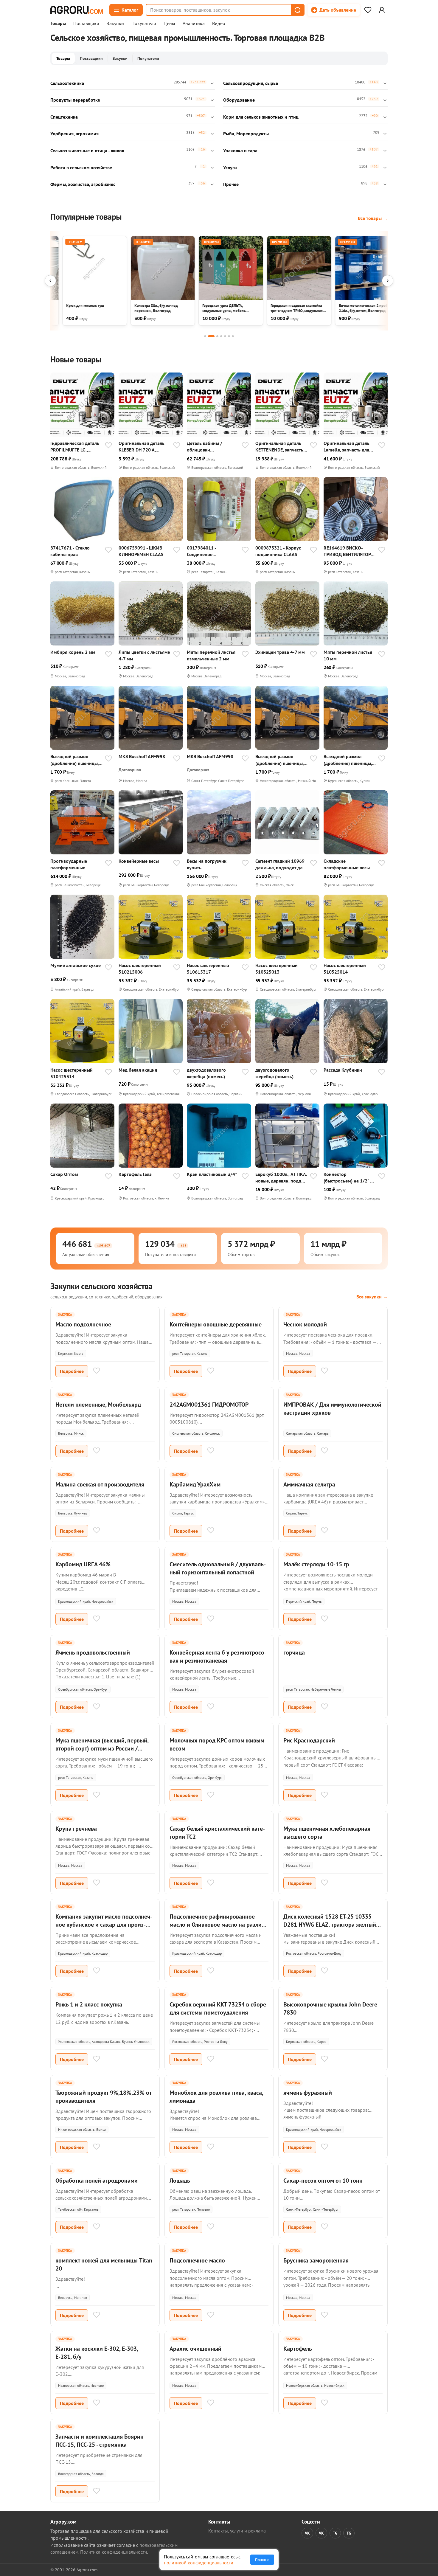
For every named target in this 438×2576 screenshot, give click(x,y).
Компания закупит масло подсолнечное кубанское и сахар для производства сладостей (104, 1925)
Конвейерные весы (139, 861)
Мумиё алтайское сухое (76, 965)
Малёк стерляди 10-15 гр (316, 1564)
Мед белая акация (138, 1070)
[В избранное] (108, 446)
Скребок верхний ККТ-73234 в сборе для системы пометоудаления (218, 2008)
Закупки (115, 24)
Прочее (231, 184)
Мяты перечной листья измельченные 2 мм (211, 655)
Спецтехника (64, 117)
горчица (294, 1652)
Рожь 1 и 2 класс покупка (89, 2004)
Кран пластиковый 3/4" (212, 1174)
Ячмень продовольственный (93, 1652)
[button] (297, 10)
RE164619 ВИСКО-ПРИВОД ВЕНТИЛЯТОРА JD (348, 551)
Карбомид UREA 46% (83, 1564)
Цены (169, 24)
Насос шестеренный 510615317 (208, 969)
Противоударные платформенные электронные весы (70, 864)
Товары (58, 24)
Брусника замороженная (316, 2260)
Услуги (230, 167)
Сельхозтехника (67, 83)
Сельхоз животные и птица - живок (87, 150)
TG (335, 2533)
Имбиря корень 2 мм (73, 652)
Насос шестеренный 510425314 (72, 1073)
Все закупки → (372, 1297)
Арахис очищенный (195, 2349)
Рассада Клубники (343, 1070)
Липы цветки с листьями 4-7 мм (145, 655)
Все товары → (373, 218)
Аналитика (194, 24)
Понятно (262, 2560)
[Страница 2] (211, 336)
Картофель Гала (135, 1174)
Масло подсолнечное (83, 1324)
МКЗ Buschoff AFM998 (142, 756)
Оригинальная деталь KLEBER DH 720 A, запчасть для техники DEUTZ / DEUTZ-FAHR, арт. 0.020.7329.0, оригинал (142, 447)
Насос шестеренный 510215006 (140, 969)
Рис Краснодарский (309, 1740)
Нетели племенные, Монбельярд (98, 1405)
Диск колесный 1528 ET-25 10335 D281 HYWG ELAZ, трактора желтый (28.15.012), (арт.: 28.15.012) (330, 1925)
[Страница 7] (233, 336)
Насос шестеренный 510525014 (345, 969)
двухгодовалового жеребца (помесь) (206, 1073)
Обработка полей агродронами (97, 2181)
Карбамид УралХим (195, 1484)
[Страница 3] (217, 336)
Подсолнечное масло (197, 2260)
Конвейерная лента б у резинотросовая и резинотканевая (218, 1656)
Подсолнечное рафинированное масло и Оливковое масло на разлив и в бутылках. (217, 1925)
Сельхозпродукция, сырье (251, 83)
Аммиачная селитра (309, 1484)
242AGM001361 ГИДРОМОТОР (209, 1405)
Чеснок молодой (305, 1324)
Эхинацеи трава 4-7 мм (280, 652)
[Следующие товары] (388, 281)
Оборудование (239, 100)
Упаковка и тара (240, 150)
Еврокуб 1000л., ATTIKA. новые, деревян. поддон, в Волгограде (281, 1178)
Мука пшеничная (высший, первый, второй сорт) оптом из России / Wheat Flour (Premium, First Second (102, 1748)
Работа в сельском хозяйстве (81, 167)
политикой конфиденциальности (199, 2563)
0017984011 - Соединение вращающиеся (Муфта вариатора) (211, 551)
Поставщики (86, 24)
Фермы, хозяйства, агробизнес (83, 184)
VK (307, 2533)
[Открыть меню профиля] (382, 10)
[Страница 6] (229, 336)
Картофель (298, 2349)
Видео (219, 24)
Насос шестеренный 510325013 (277, 969)
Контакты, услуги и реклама (237, 2531)
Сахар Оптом (64, 1174)
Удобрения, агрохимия (74, 134)
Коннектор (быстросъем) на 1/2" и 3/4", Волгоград (348, 1178)
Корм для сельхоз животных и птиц (261, 117)
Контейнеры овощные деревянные (216, 1324)
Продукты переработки (75, 100)
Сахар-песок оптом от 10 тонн (323, 2181)
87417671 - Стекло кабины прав (70, 551)
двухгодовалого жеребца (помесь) (274, 1073)
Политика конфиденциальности (114, 2552)
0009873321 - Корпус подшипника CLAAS (278, 551)
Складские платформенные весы (347, 864)
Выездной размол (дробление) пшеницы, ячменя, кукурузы (74, 760)
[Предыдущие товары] (50, 281)
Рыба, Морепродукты (246, 134)
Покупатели (144, 24)
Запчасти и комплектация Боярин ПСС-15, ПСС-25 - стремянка (100, 2441)
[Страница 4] (221, 336)
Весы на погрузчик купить (207, 864)
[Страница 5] (225, 336)
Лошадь (180, 2181)
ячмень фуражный (308, 2093)
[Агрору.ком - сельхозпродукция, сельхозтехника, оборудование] (77, 10)
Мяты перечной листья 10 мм (348, 655)
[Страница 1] (205, 336)
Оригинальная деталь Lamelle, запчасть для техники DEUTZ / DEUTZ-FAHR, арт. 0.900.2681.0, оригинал (349, 447)
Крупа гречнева (76, 1829)
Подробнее (72, 1371)
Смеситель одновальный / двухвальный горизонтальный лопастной (218, 1568)
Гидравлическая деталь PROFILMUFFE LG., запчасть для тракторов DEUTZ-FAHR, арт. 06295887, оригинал (76, 447)
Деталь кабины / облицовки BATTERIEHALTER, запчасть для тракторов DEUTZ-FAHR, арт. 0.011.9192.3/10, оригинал (212, 447)
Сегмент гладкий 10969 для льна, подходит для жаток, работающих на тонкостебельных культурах (280, 864)
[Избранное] (368, 10)
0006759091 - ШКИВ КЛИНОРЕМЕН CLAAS (141, 551)
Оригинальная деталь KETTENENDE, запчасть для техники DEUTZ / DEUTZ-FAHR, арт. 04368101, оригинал (279, 447)
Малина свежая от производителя (100, 1484)
